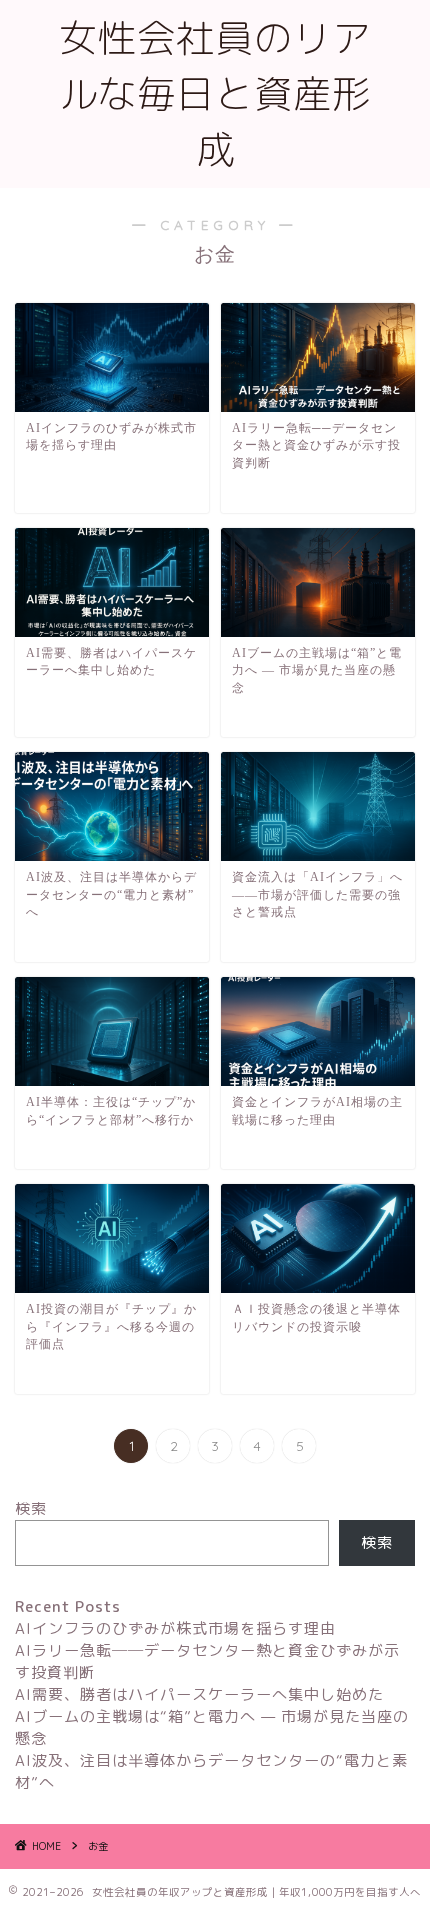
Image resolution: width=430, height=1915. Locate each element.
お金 (98, 1846)
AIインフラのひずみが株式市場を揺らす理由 (175, 1628)
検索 (31, 1508)
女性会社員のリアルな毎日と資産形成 (215, 94)
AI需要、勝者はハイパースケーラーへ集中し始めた (199, 1694)
